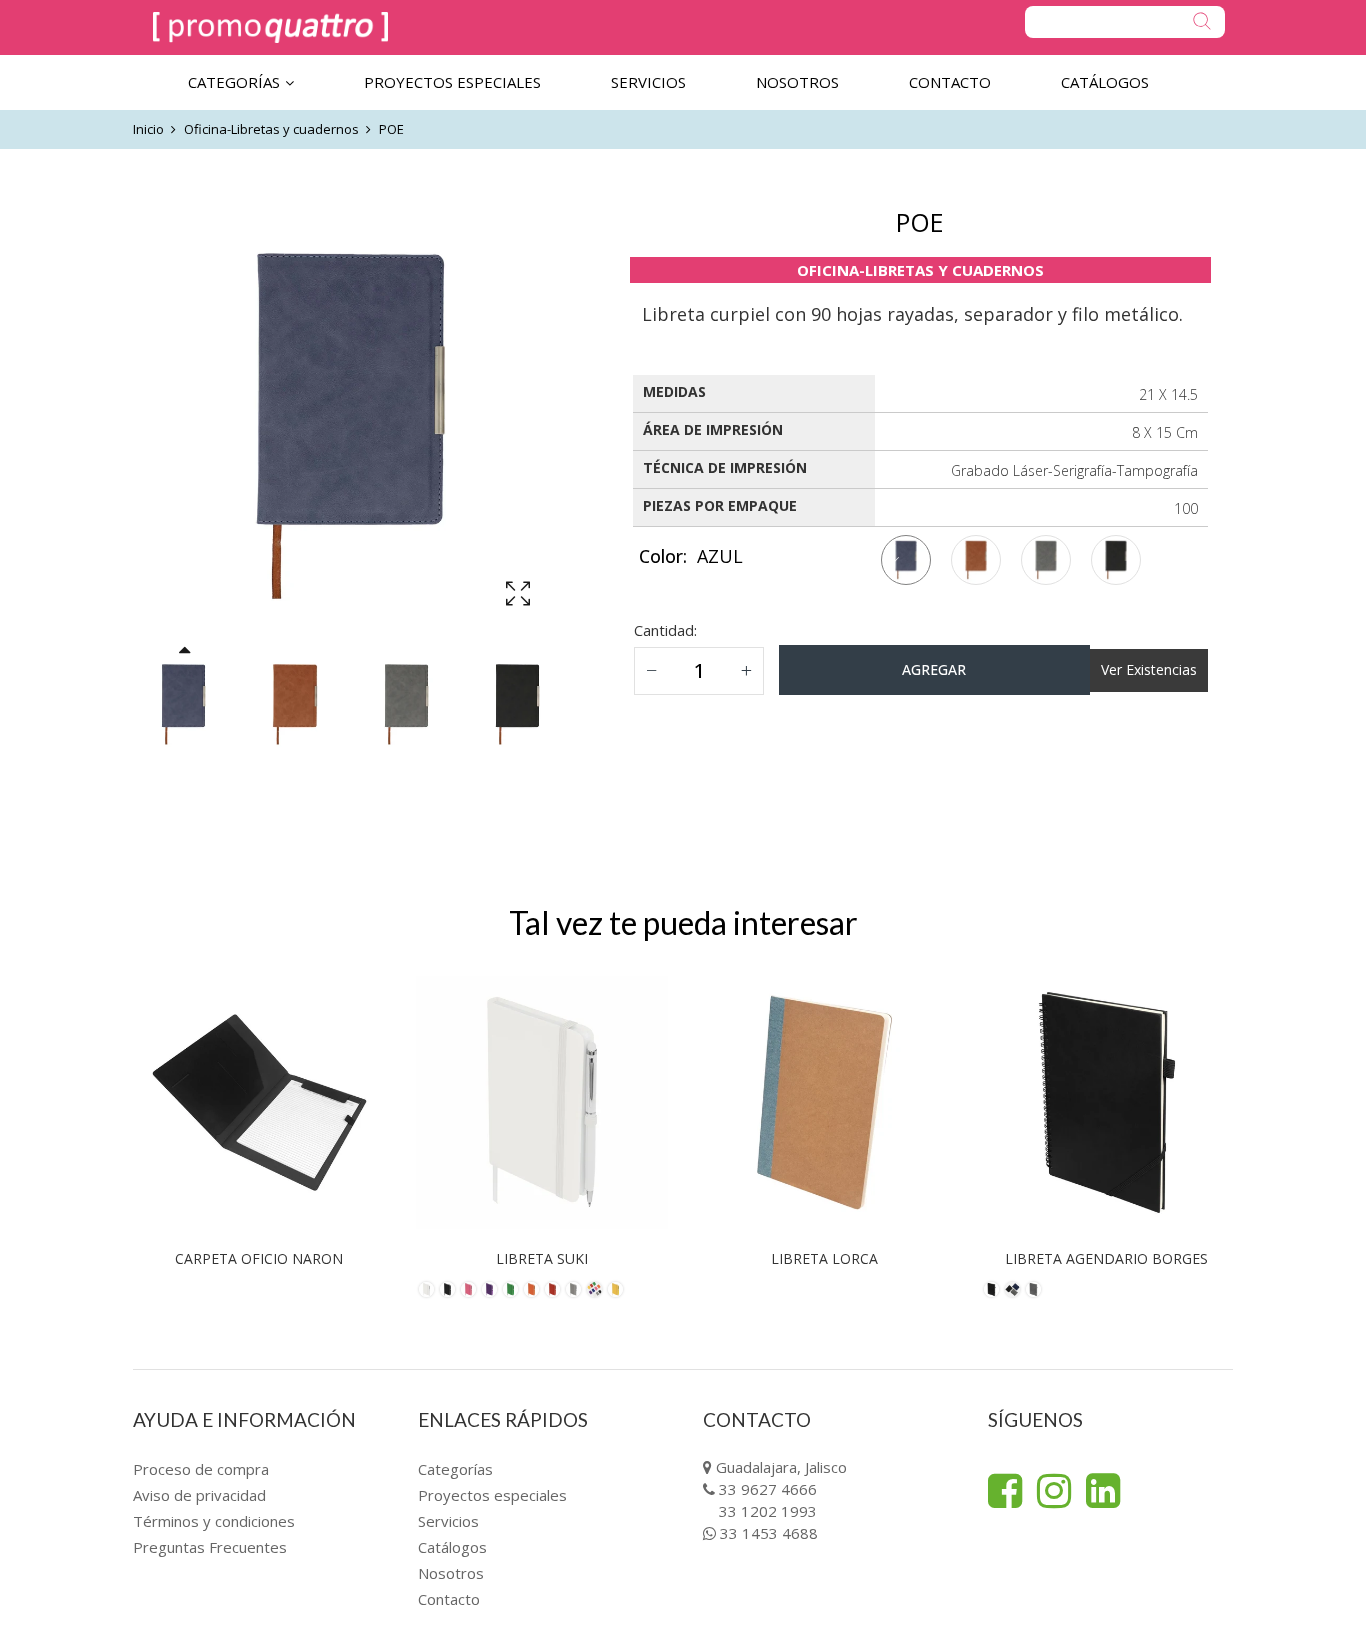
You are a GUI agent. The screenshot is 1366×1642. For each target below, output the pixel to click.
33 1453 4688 (769, 1533)
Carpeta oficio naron (259, 1258)
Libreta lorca (824, 1258)
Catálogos (452, 1547)
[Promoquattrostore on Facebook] (1005, 1491)
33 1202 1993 (768, 1511)
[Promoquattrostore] (270, 27)
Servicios (448, 1521)
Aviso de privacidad (199, 1495)
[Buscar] (1125, 22)
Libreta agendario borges (1106, 1258)
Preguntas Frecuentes (210, 1547)
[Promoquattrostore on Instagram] (1054, 1491)
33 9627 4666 (768, 1489)
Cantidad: (665, 630)
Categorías (455, 1469)
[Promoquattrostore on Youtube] (1103, 1491)
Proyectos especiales (492, 1495)
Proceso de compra (201, 1469)
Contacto (449, 1599)
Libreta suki (542, 1258)
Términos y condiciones (214, 1521)
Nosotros (451, 1573)
